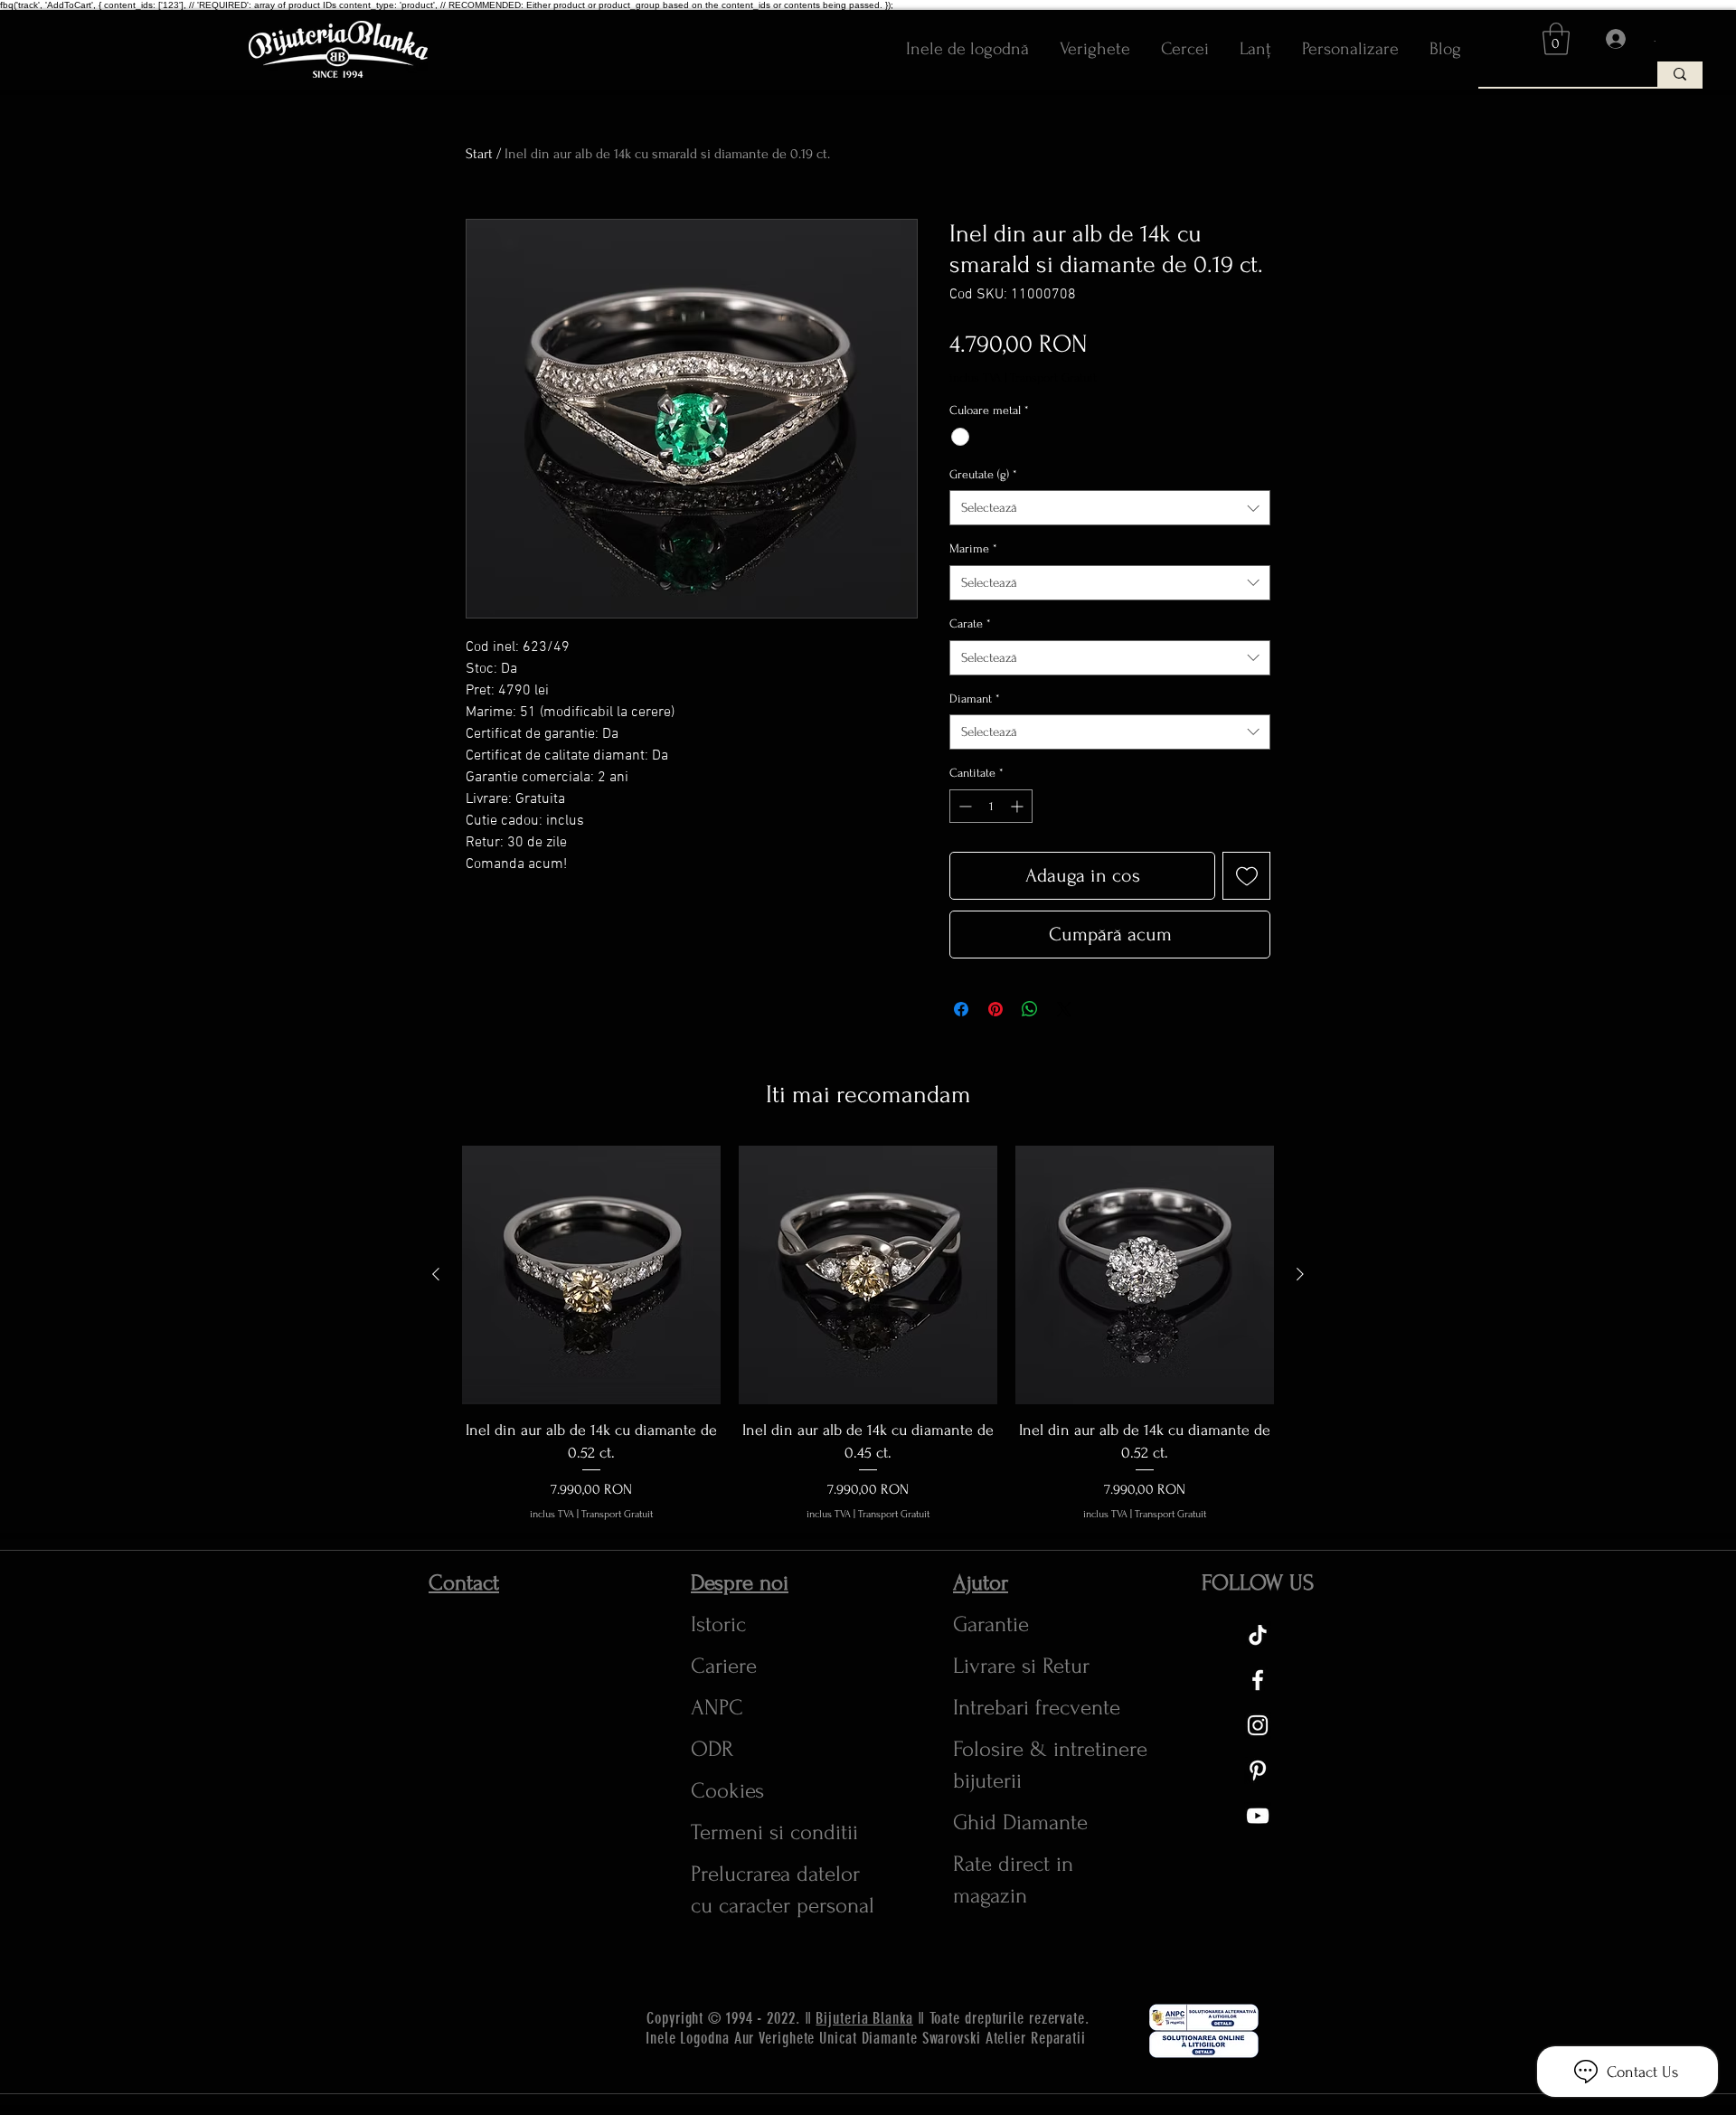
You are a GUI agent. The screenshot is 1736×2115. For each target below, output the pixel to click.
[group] (868, 1334)
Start (479, 154)
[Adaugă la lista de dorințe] (1246, 876)
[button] (1556, 39)
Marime (973, 548)
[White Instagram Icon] (1258, 1725)
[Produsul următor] (1300, 1274)
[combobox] (1110, 508)
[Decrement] (963, 806)
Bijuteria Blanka (864, 2018)
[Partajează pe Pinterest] (995, 1009)
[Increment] (1019, 806)
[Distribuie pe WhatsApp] (1030, 1009)
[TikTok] (1258, 1635)
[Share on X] (1064, 1009)
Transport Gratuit (1053, 378)
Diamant (975, 699)
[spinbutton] (991, 806)
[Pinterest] (1258, 1770)
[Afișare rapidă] (591, 1275)
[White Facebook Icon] (1258, 1680)
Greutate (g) (983, 474)
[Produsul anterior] (436, 1274)
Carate (970, 623)
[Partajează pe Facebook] (961, 1009)
